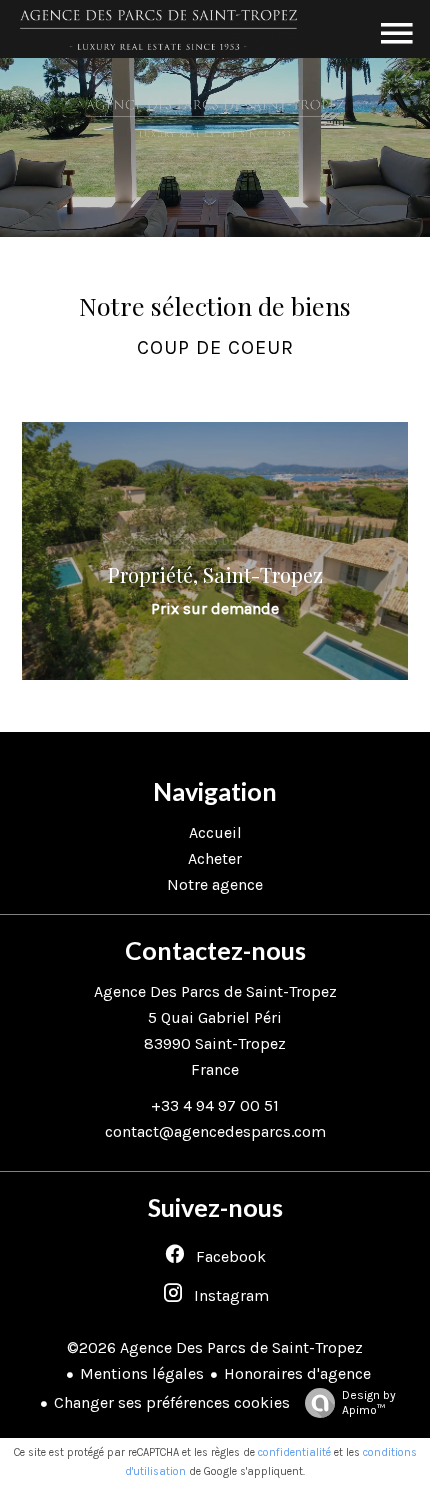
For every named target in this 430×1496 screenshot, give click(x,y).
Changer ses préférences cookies (172, 1402)
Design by (369, 1402)
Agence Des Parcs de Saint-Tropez (215, 991)
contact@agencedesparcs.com (215, 1131)
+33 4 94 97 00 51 (215, 1105)
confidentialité (294, 1452)
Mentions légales (142, 1373)
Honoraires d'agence (297, 1373)
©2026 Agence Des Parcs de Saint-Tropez (215, 1347)
